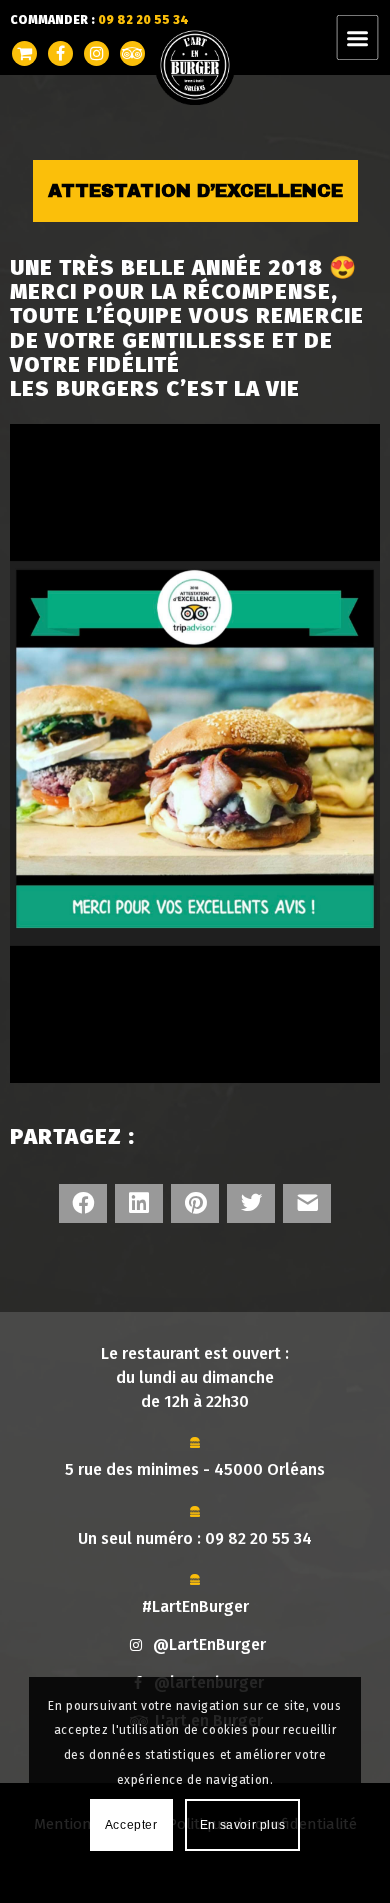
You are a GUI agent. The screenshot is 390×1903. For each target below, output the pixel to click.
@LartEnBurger (209, 1644)
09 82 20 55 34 (258, 1538)
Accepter (131, 1825)
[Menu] (369, 37)
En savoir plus (242, 1825)
